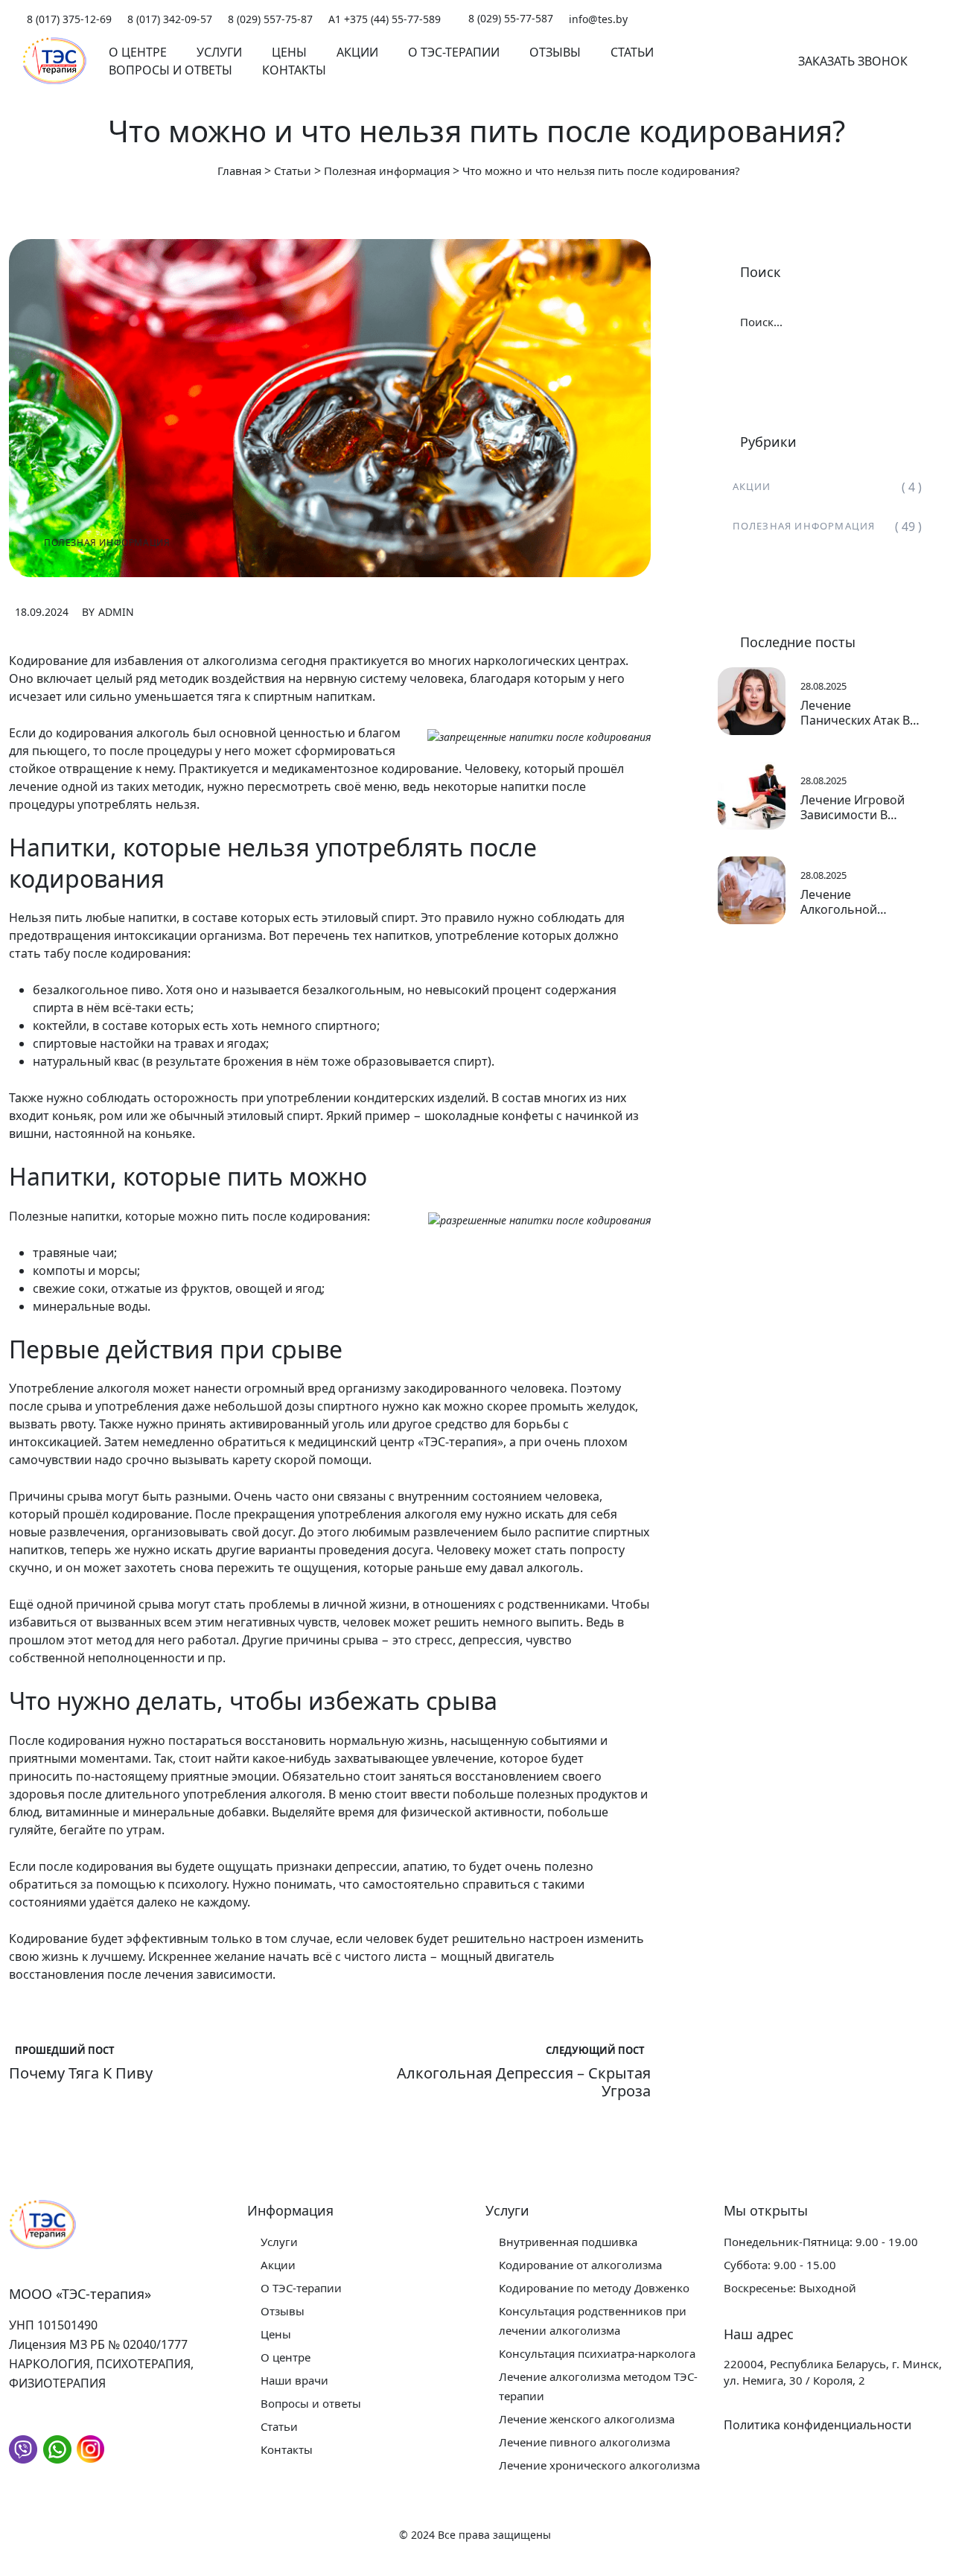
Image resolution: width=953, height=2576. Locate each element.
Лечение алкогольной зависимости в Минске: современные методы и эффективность (847, 902)
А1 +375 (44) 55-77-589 (385, 19)
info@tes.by (598, 19)
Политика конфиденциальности (817, 2425)
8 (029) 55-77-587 (509, 18)
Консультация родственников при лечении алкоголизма (593, 2321)
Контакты (294, 70)
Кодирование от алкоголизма (580, 2265)
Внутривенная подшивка (568, 2242)
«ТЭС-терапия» (460, 1442)
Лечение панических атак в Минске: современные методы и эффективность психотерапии (855, 713)
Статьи (632, 52)
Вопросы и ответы (170, 70)
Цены (289, 52)
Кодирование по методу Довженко (594, 2288)
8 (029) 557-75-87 (270, 19)
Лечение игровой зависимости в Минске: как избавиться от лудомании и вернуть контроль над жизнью (855, 807)
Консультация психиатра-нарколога (597, 2353)
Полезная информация (107, 543)
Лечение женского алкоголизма (587, 2419)
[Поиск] (747, 61)
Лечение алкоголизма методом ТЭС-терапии (598, 2386)
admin (116, 612)
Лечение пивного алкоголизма (584, 2442)
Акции (357, 52)
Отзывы (555, 52)
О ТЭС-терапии (454, 52)
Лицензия (38, 2344)
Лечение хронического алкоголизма (599, 2465)
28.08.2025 (823, 686)
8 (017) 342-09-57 (170, 19)
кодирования (95, 733)
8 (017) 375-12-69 (69, 19)
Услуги (219, 52)
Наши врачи (294, 2380)
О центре (138, 52)
